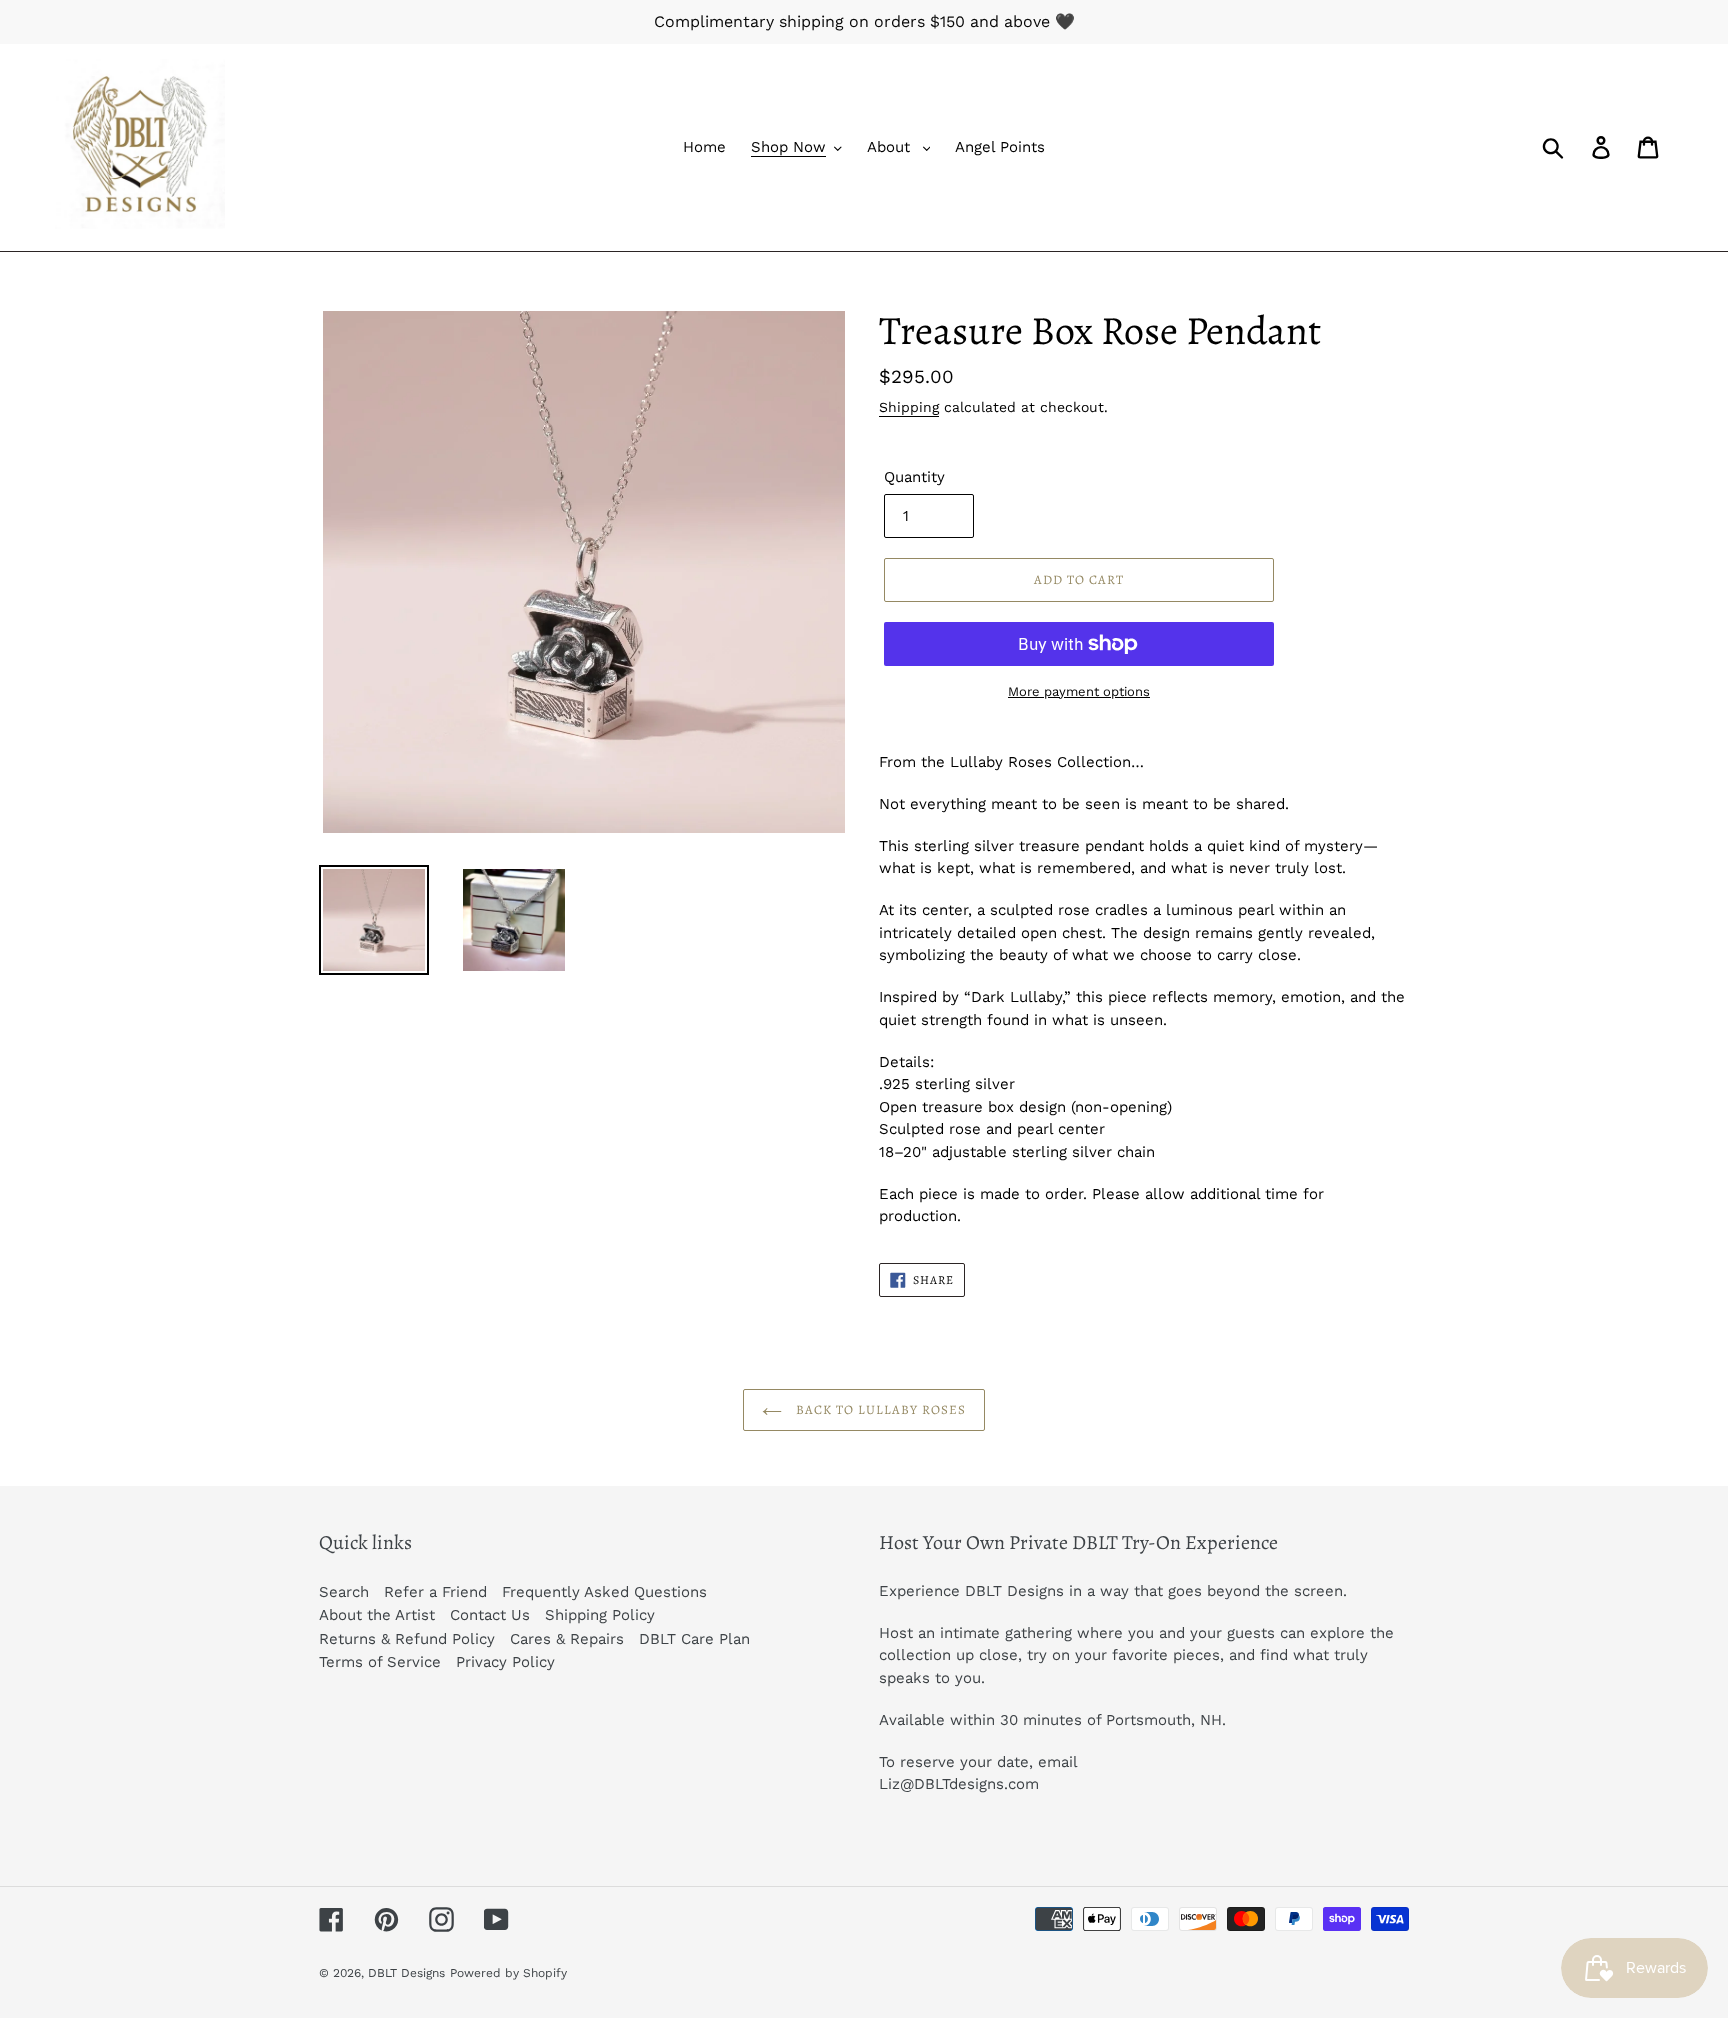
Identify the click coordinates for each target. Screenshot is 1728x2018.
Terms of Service (380, 1662)
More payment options (1079, 691)
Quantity (914, 477)
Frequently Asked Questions (604, 1592)
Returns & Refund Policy (407, 1639)
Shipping (909, 407)
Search (344, 1592)
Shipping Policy (600, 1615)
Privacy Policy (505, 1662)
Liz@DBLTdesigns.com (959, 1784)
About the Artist (377, 1615)
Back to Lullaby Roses (879, 1409)
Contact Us (490, 1615)
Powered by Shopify (508, 1973)
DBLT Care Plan (694, 1639)
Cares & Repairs (567, 1639)
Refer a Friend (435, 1592)
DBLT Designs (406, 1973)
